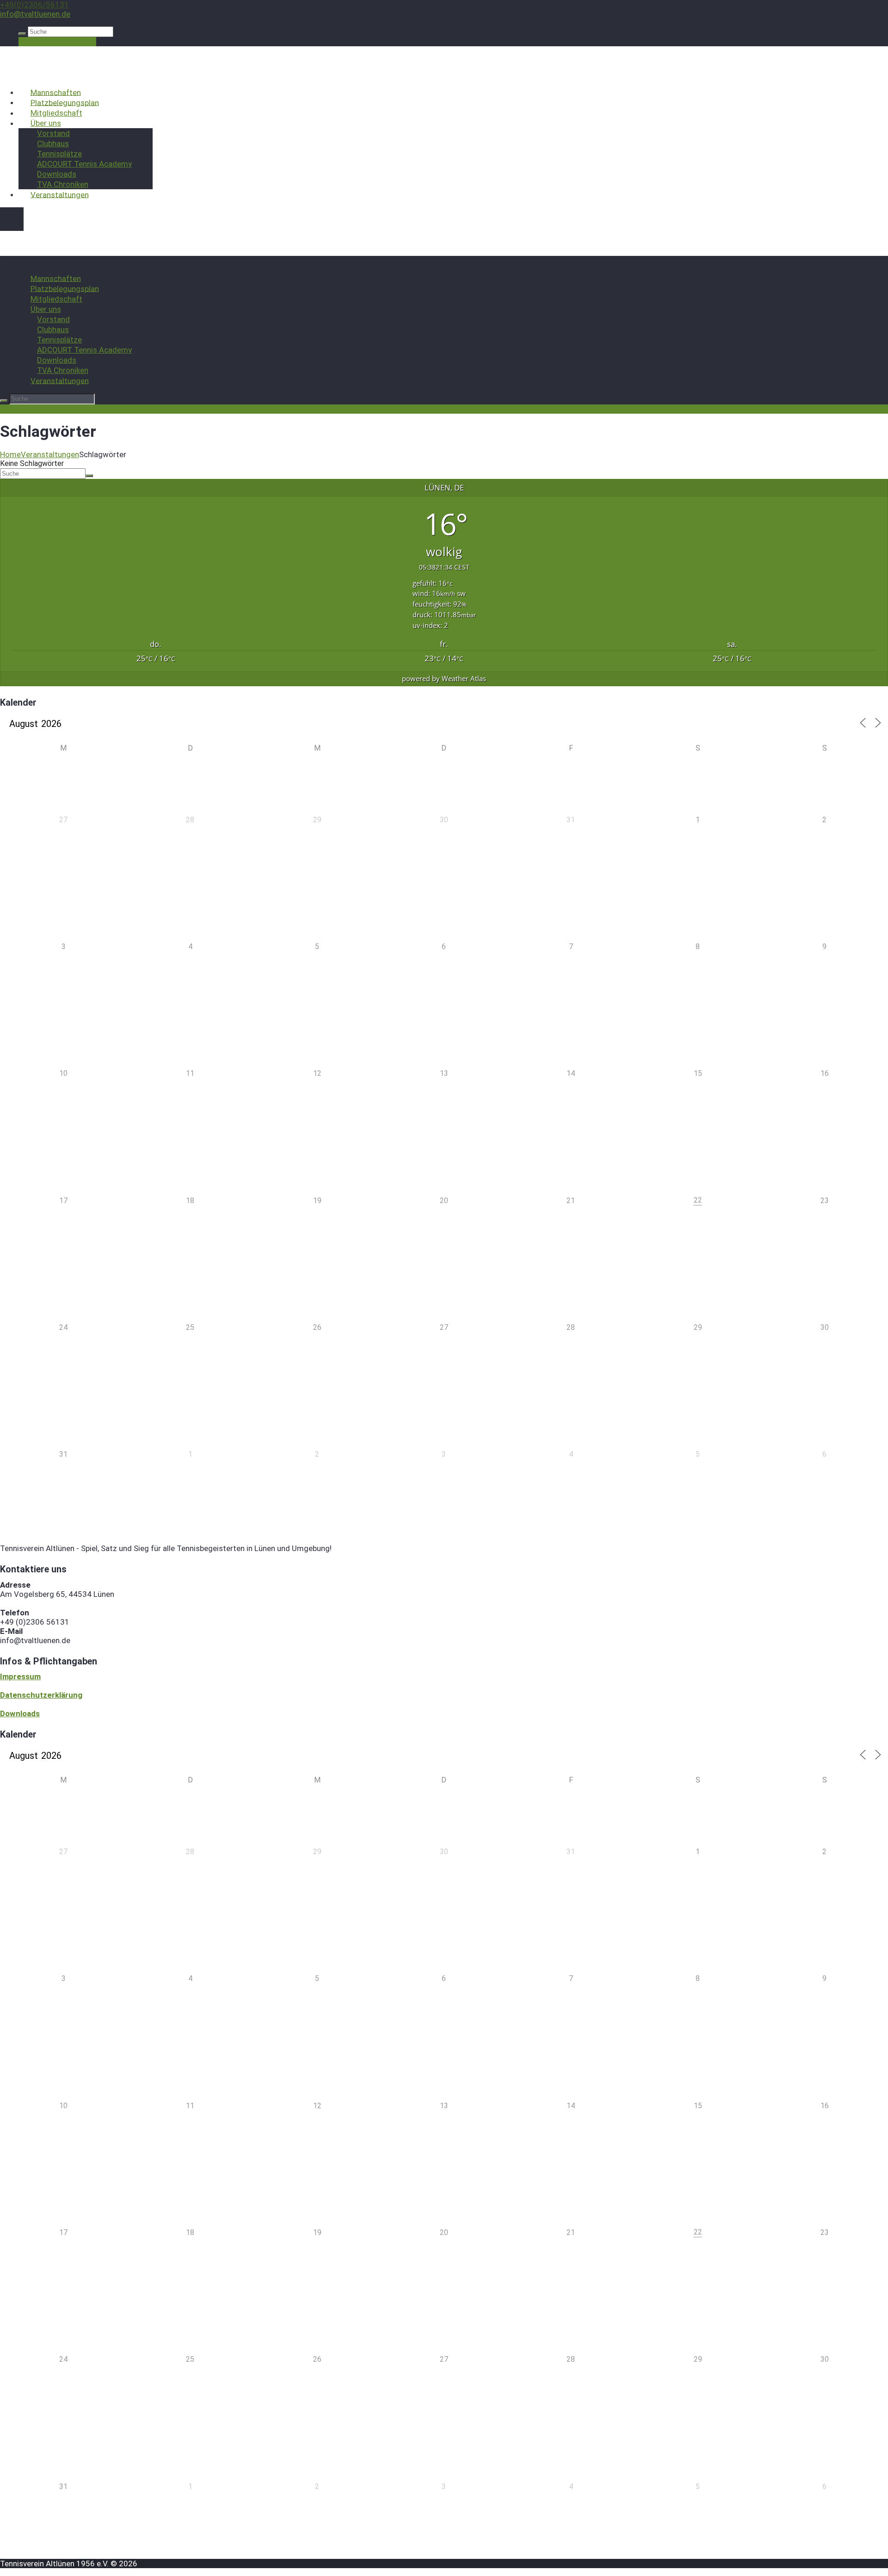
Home (10, 454)
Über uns (46, 123)
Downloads (57, 174)
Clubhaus (53, 143)
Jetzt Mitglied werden (57, 42)
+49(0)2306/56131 (34, 5)
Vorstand (53, 133)
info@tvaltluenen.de (35, 14)
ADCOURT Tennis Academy (84, 164)
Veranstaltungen (60, 194)
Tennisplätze (59, 154)
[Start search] (22, 34)
